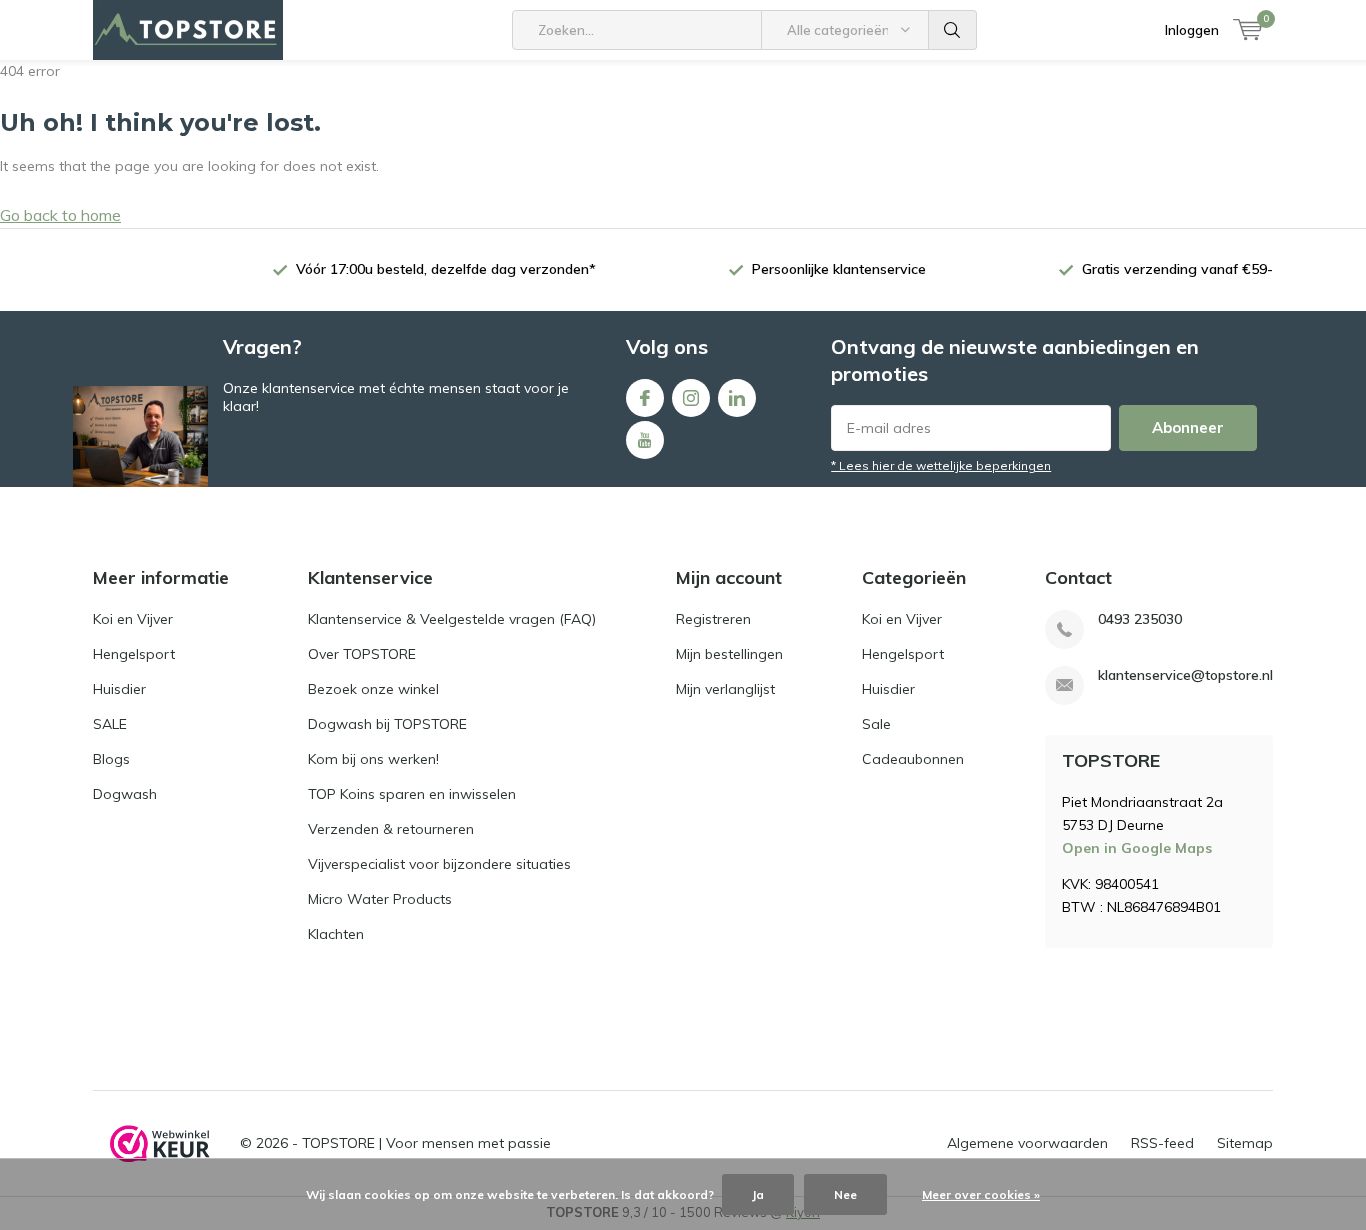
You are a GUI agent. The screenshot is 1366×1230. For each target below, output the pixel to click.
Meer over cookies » (981, 1194)
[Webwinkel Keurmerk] (160, 1144)
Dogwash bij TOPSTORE (387, 724)
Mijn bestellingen (729, 654)
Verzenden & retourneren (391, 829)
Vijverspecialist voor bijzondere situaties (439, 864)
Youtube (645, 440)
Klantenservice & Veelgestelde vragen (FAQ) (452, 619)
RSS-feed (1162, 1143)
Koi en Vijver (133, 619)
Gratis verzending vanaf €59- (1177, 269)
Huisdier (119, 689)
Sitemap (1245, 1143)
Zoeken (953, 30)
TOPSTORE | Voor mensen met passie (426, 1143)
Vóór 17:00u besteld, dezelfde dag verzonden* (446, 269)
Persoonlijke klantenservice (839, 269)
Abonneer (1188, 427)
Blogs (111, 759)
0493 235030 (1140, 619)
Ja (758, 1194)
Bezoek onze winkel (373, 689)
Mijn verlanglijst (725, 689)
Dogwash (125, 794)
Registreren (713, 619)
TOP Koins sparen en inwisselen (412, 794)
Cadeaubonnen (913, 759)
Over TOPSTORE (362, 654)
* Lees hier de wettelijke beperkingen (941, 465)
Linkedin (737, 398)
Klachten (336, 934)
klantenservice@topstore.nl (1185, 675)
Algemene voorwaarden (1027, 1143)
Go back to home (60, 215)
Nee (845, 1194)
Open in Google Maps (1137, 848)
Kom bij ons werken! (373, 759)
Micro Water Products (380, 899)
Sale (876, 724)
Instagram (691, 398)
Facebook (645, 398)
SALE (110, 724)
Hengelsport (134, 654)
